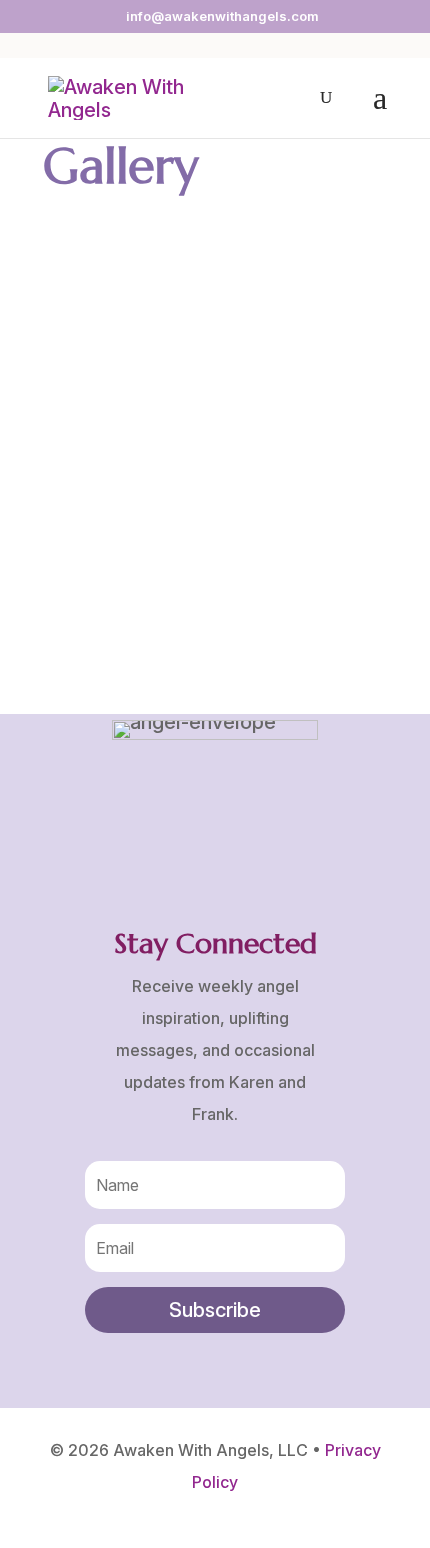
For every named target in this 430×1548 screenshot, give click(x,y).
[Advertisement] (215, 441)
